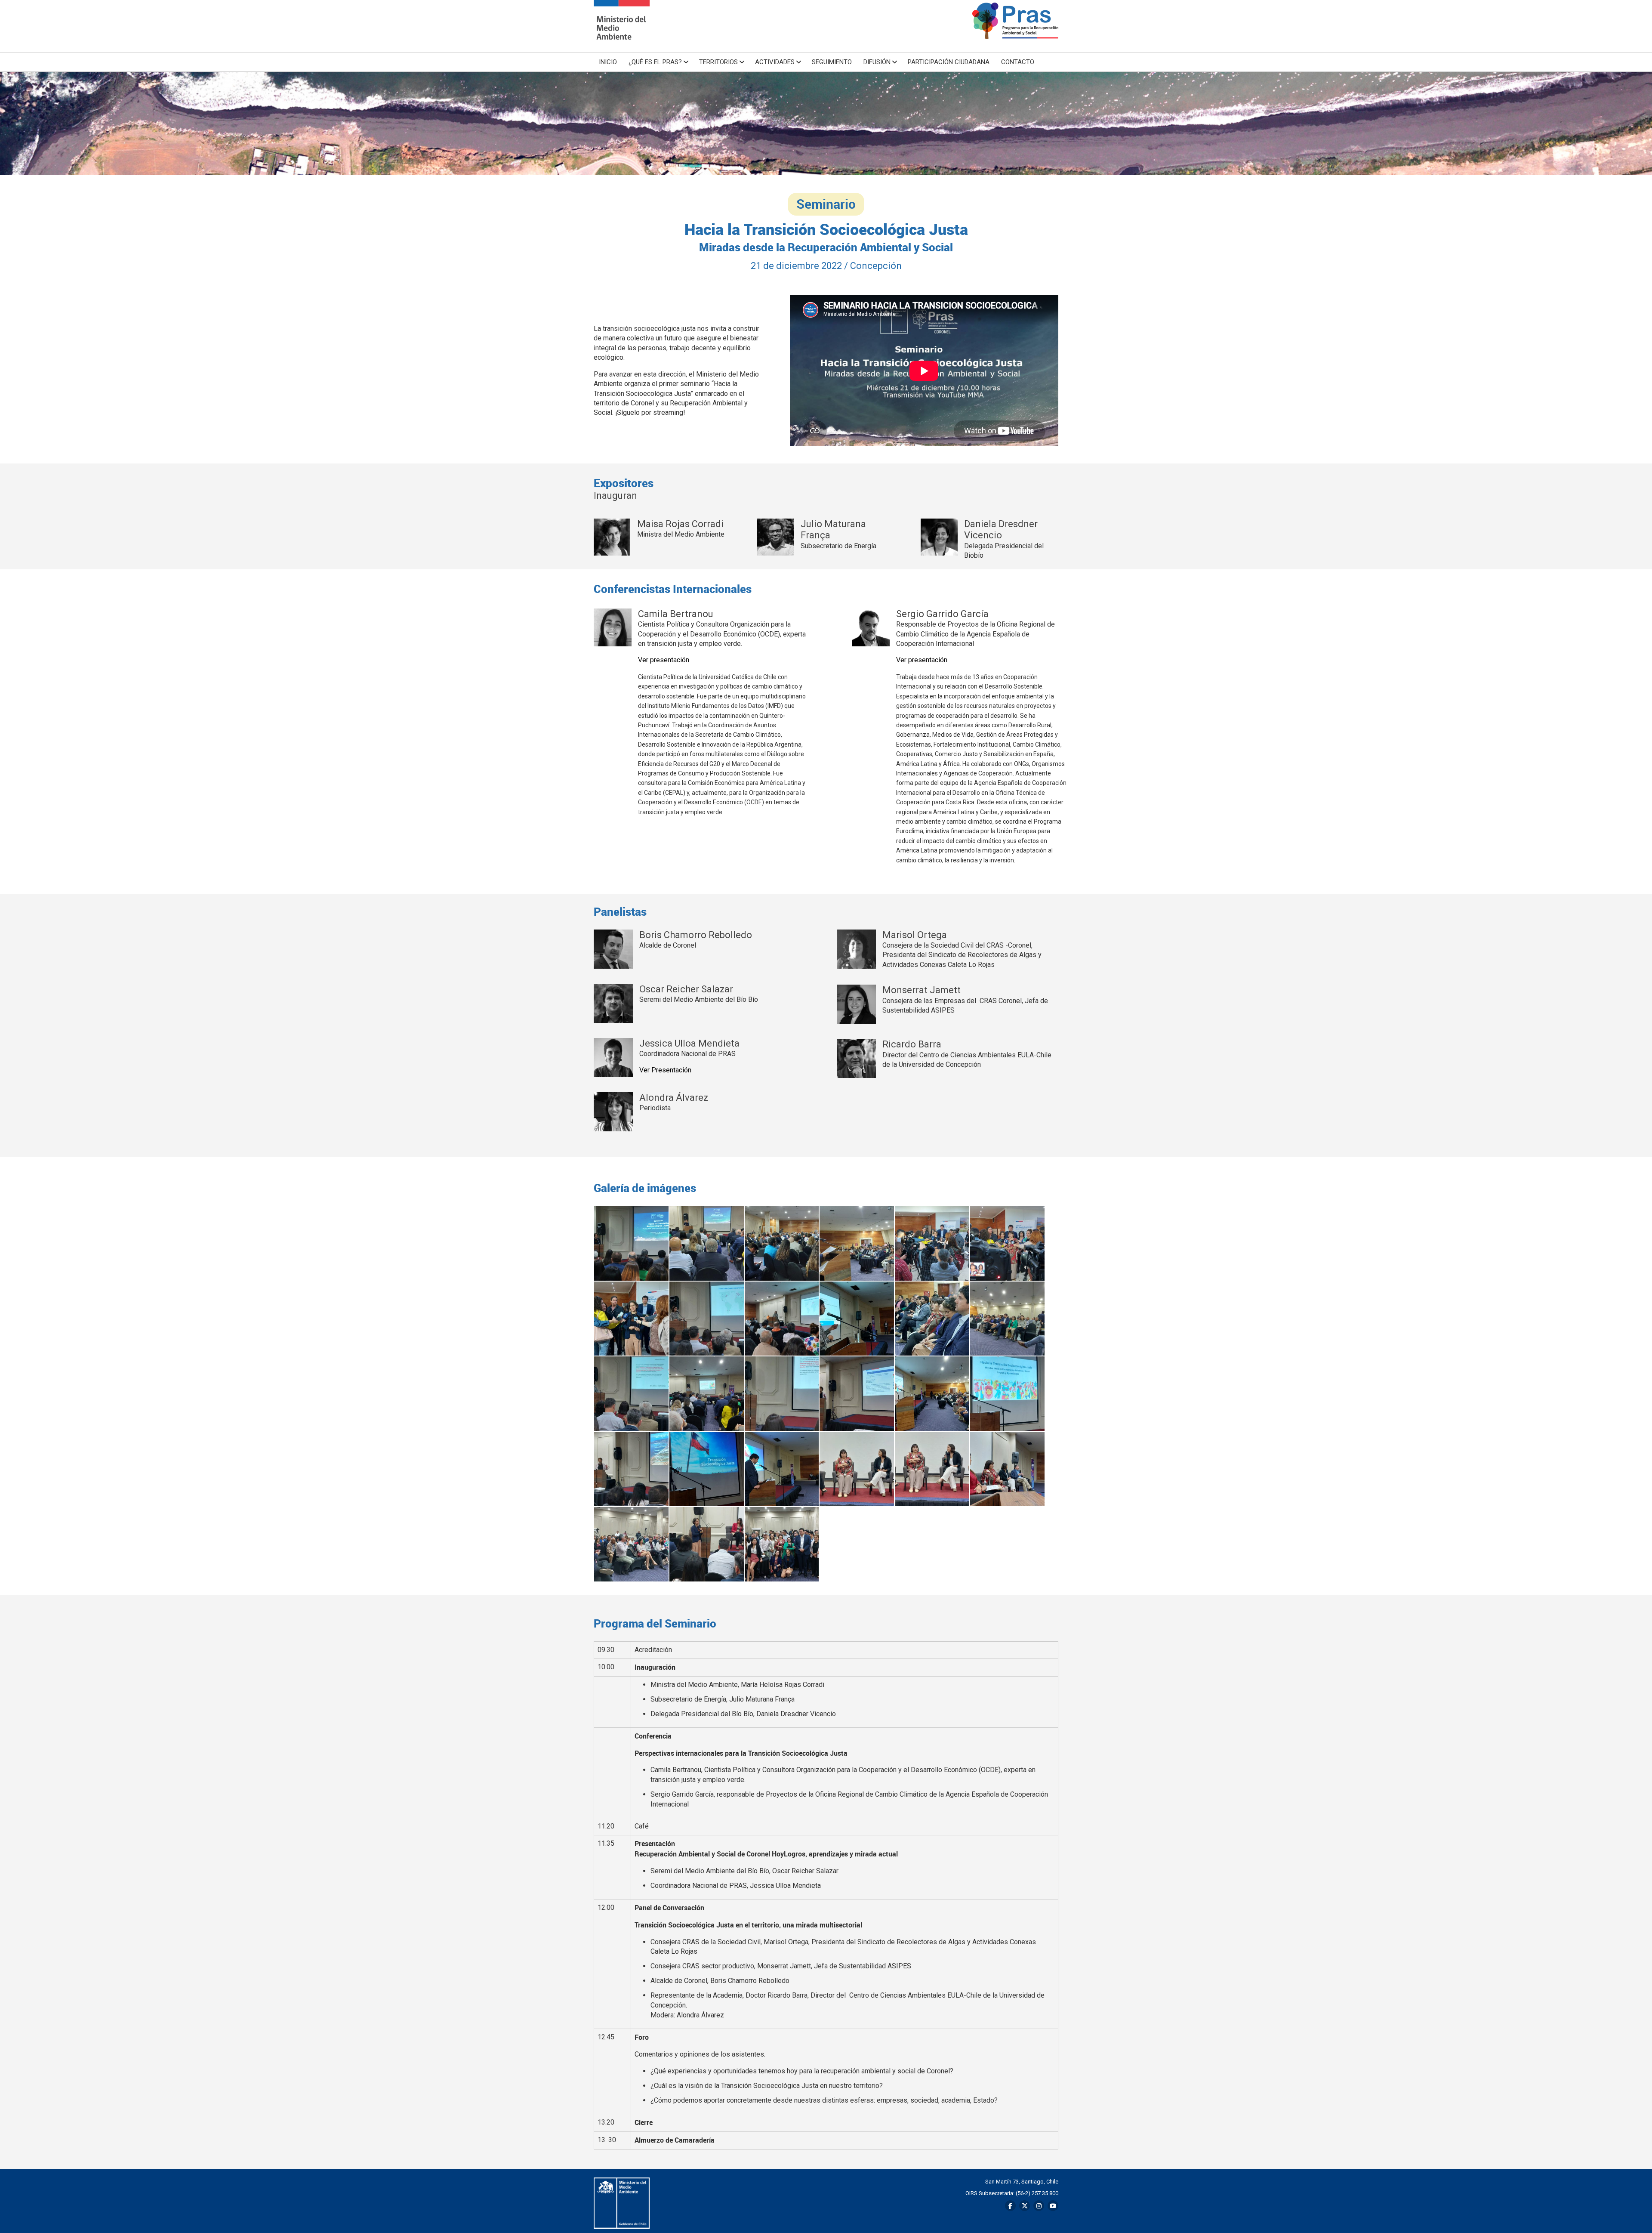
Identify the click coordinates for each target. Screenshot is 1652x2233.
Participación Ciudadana (949, 62)
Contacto (1018, 62)
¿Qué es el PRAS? (655, 62)
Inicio (608, 62)
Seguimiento (832, 62)
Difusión (877, 62)
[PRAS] (622, 26)
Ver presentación (664, 660)
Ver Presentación (665, 1070)
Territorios (718, 62)
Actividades (775, 62)
